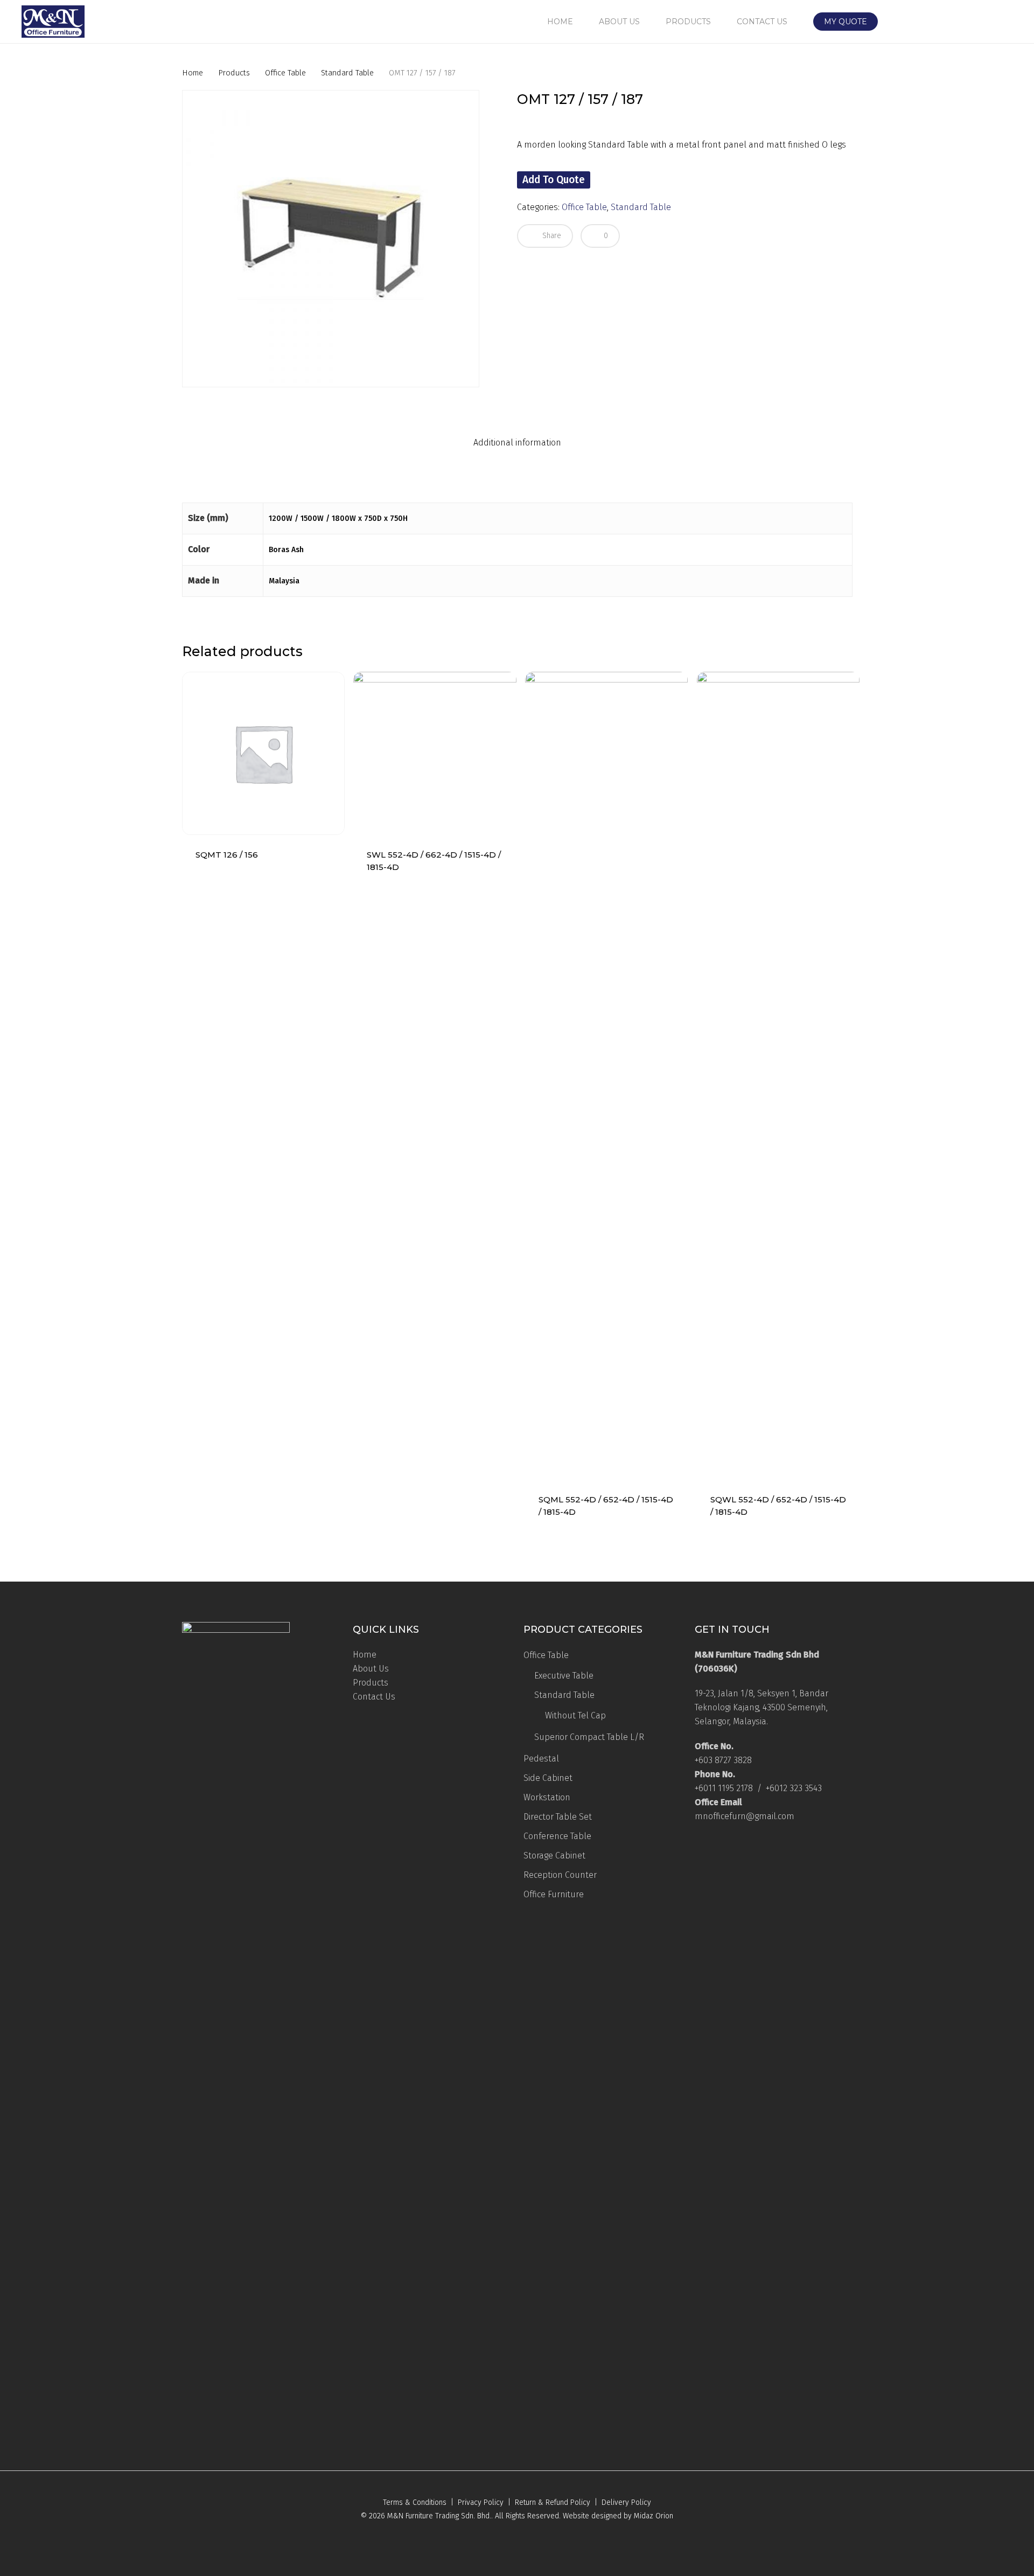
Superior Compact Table (589, 1737)
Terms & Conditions (415, 2502)
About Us (371, 1669)
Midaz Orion (654, 2516)
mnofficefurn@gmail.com (745, 1816)
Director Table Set (558, 1817)
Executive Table (564, 1676)
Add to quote (554, 180)
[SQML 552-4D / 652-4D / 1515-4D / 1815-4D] (606, 1076)
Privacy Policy (481, 2502)
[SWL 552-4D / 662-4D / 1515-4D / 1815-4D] (435, 753)
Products (234, 73)
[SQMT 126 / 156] (263, 753)
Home (193, 73)
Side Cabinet (548, 1778)
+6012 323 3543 (794, 1788)
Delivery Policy (626, 2502)
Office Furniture (554, 1894)
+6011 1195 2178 (724, 1788)
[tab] (517, 443)
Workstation (547, 1797)
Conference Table (557, 1836)
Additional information (517, 443)
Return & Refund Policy (553, 2502)
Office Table (285, 73)
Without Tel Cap (575, 1715)
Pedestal (541, 1759)
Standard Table (347, 73)
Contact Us (374, 1697)
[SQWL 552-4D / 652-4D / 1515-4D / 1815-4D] (778, 1076)
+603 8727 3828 (723, 1760)
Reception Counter (560, 1875)
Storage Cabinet (554, 1856)
